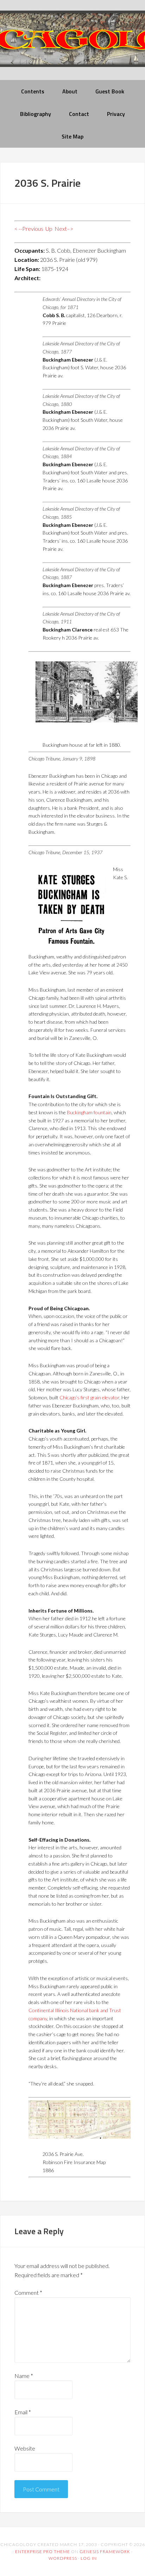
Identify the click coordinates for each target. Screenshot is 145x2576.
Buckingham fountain (89, 1112)
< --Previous (29, 229)
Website (25, 2448)
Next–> (64, 229)
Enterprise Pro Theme (43, 2552)
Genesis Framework (105, 2552)
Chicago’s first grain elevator (89, 1397)
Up (49, 229)
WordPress (63, 2558)
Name (24, 2376)
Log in (89, 2558)
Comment (28, 2292)
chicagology (72, 45)
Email (23, 2412)
